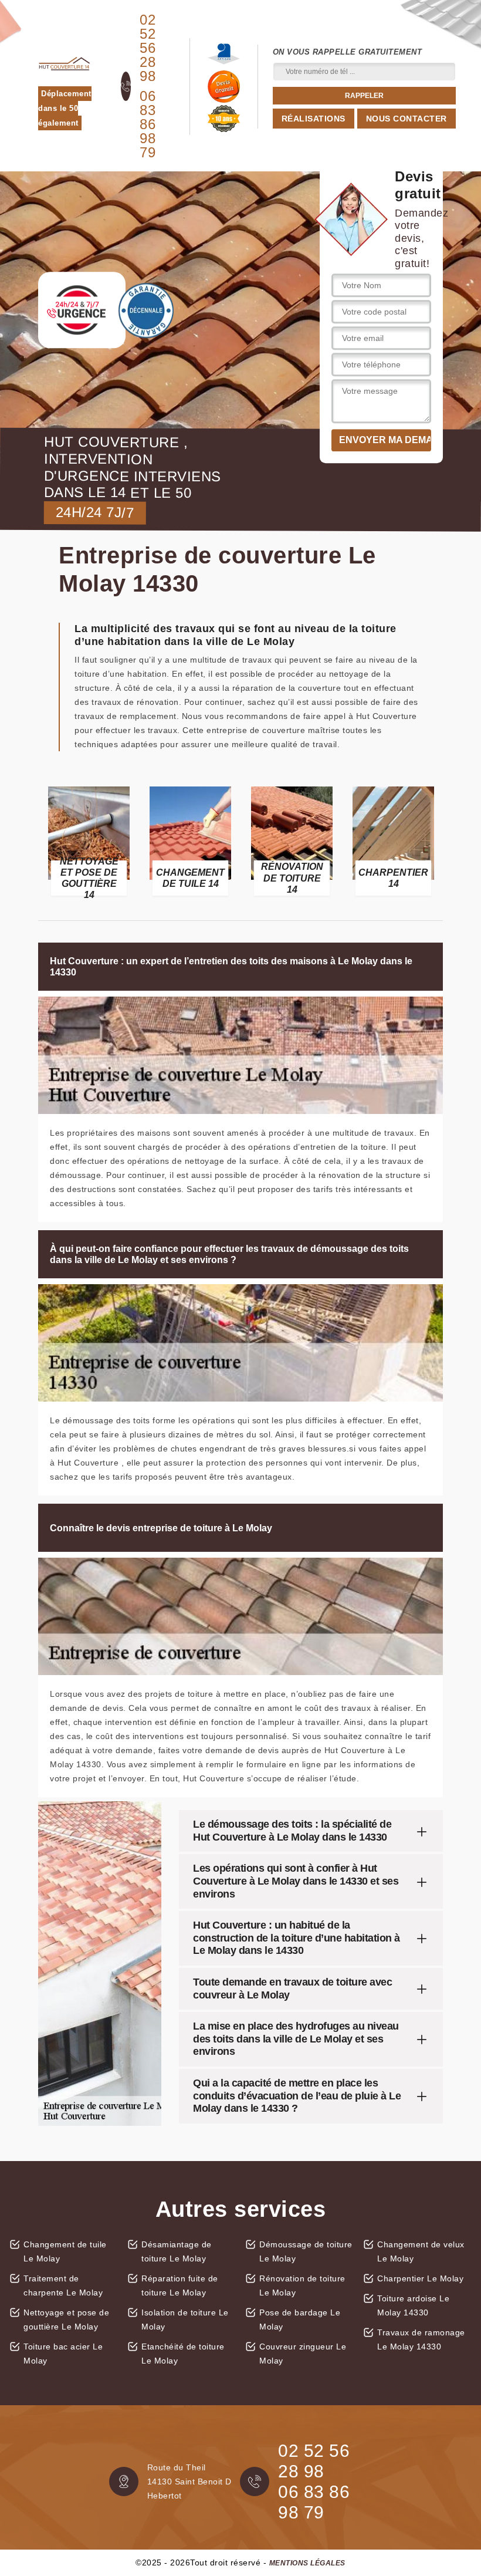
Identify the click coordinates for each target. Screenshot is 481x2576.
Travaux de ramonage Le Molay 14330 (421, 2339)
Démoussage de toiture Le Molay (306, 2251)
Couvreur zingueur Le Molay (303, 2354)
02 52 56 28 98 (148, 48)
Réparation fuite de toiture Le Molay (180, 2285)
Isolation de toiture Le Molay (185, 2320)
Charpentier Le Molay (420, 2278)
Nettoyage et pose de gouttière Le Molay (66, 2320)
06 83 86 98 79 (148, 124)
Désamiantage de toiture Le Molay (177, 2251)
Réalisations (314, 119)
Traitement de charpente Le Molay (63, 2285)
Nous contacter (407, 119)
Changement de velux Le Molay (421, 2251)
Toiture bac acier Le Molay (63, 2354)
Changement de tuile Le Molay (65, 2251)
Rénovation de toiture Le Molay (302, 2285)
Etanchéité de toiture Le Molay (183, 2354)
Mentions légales (307, 2563)
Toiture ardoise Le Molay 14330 (413, 2305)
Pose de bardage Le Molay (300, 2320)
